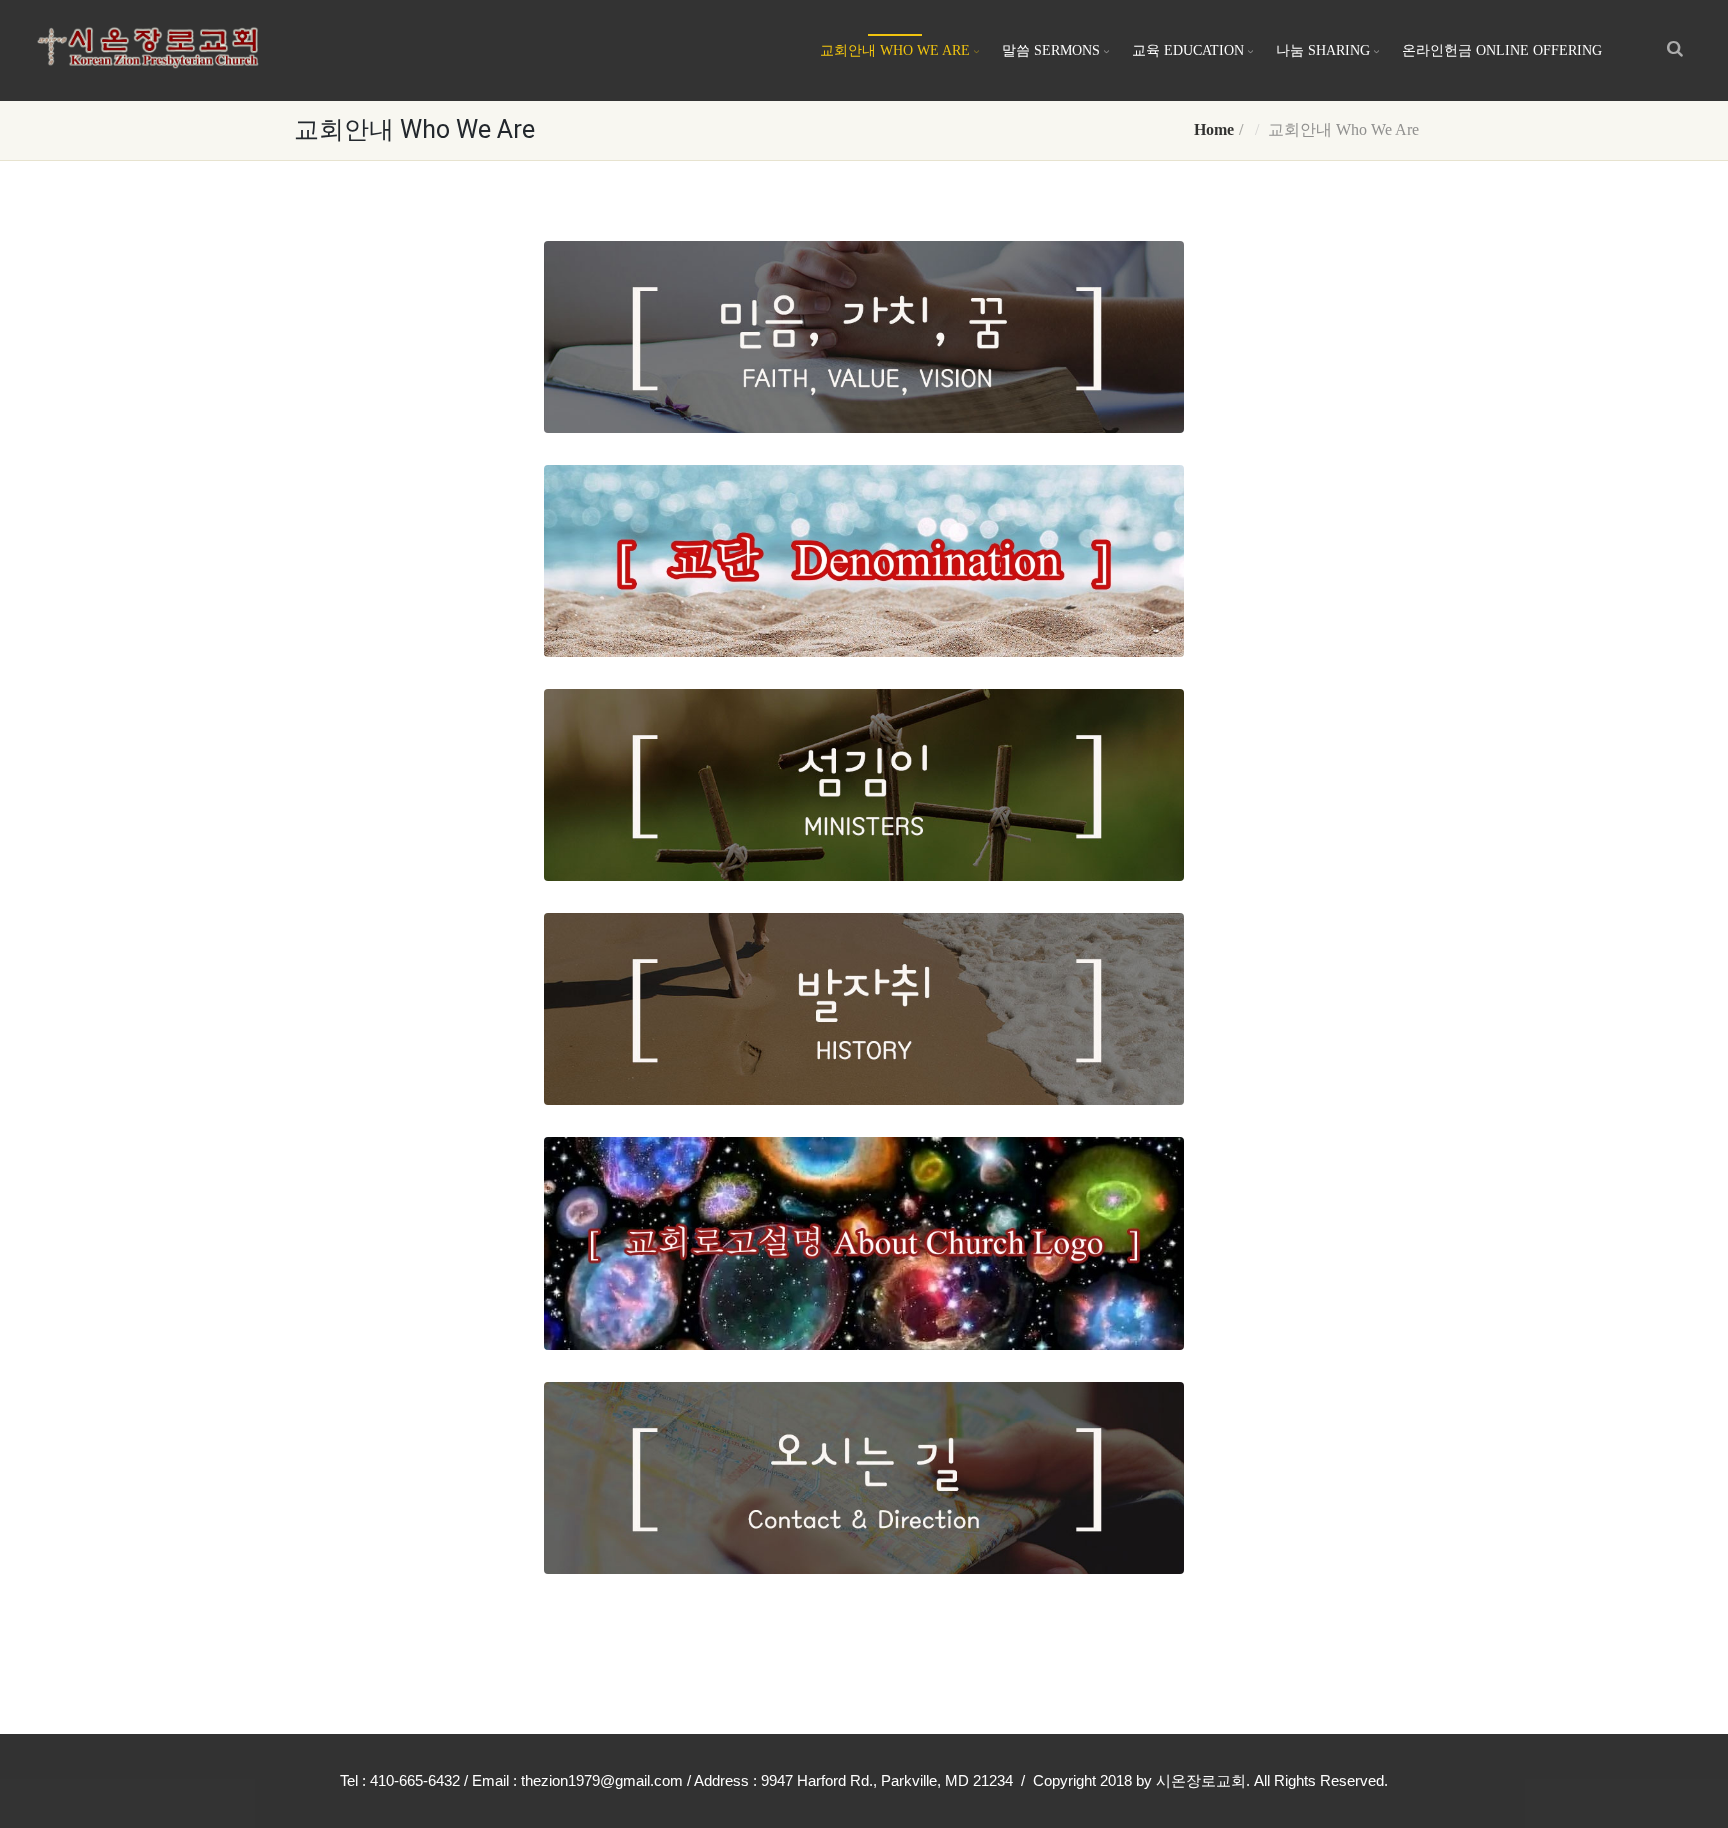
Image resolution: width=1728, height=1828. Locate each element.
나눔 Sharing (1323, 50)
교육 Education (1188, 50)
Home (1214, 129)
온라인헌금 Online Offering (1502, 50)
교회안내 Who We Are (895, 50)
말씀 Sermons (1051, 50)
